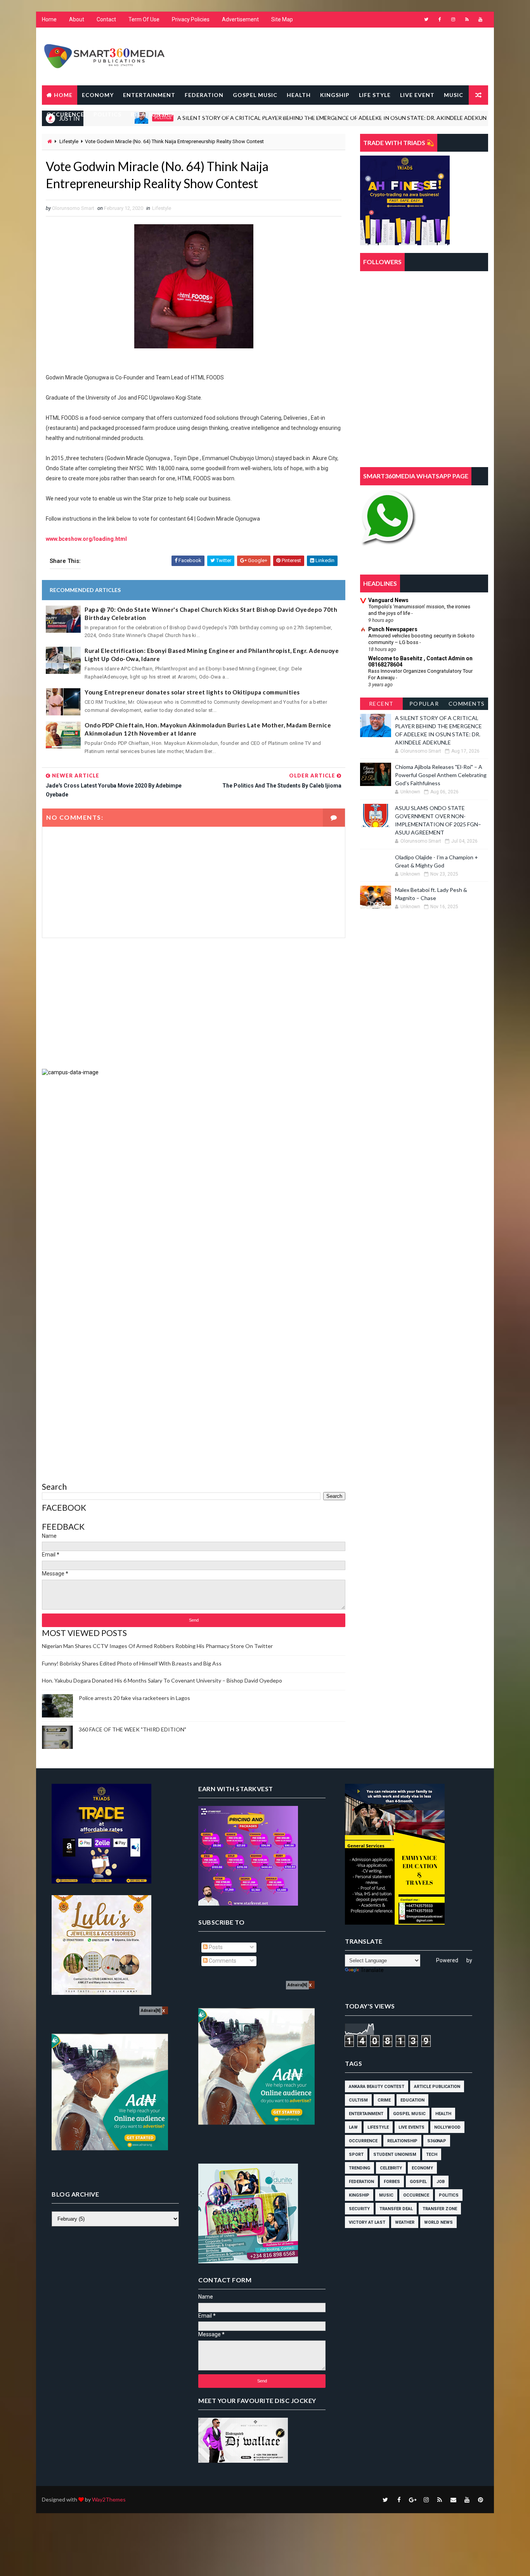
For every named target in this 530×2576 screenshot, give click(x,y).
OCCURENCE (65, 114)
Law (353, 2127)
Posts (215, 1947)
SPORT (233, 114)
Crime (384, 2100)
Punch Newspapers (393, 629)
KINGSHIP (335, 95)
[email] (453, 2500)
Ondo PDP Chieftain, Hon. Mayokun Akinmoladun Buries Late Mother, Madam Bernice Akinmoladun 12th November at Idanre (208, 729)
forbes (392, 2182)
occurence (416, 2195)
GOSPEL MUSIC (255, 95)
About (77, 19)
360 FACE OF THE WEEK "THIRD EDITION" (132, 1729)
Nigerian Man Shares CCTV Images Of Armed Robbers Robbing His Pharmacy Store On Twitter (157, 1646)
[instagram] (453, 19)
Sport (356, 2154)
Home (49, 19)
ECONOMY (98, 95)
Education (412, 2100)
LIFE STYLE (375, 95)
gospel (418, 2182)
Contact (106, 19)
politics (449, 2195)
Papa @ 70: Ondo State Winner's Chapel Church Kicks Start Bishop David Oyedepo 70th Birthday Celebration (211, 614)
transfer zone (440, 2209)
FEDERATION (204, 95)
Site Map (282, 19)
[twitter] (426, 19)
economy (422, 2168)
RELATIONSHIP (153, 114)
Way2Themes (109, 2499)
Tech (432, 2154)
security (359, 2209)
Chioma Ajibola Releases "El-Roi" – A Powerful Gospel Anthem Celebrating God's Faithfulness (441, 775)
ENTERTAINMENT (149, 95)
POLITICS (107, 114)
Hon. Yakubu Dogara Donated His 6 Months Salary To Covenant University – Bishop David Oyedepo (162, 1680)
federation (361, 2182)
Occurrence (363, 2141)
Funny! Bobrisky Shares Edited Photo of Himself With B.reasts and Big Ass (132, 1663)
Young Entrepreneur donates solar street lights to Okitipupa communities (192, 692)
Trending (359, 2168)
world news (438, 2222)
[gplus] (412, 2500)
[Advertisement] (194, 1003)
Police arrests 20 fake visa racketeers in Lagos (134, 1698)
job (441, 2182)
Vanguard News (388, 600)
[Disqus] (194, 1173)
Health (443, 2114)
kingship (359, 2195)
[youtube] (480, 19)
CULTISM (358, 2100)
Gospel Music (409, 2114)
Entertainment (366, 2114)
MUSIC (454, 95)
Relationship (402, 2141)
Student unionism (395, 2154)
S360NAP (437, 2141)
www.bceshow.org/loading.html (86, 539)
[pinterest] (480, 2500)
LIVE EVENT (417, 95)
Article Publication (437, 2087)
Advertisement (240, 19)
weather (405, 2222)
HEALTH (299, 95)
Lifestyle (69, 141)
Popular (424, 704)
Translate (372, 1970)
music (475, 118)
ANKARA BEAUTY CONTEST (377, 2087)
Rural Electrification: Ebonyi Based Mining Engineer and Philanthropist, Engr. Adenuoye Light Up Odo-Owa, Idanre (212, 655)
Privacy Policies (191, 19)
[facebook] (440, 19)
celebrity (391, 2168)
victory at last (367, 2222)
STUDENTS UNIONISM (286, 114)
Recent (381, 704)
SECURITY (199, 114)
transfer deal (396, 2209)
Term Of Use (144, 19)
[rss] (467, 19)
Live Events (411, 2127)
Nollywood (447, 2127)
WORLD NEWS (388, 114)
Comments (467, 704)
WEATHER (343, 114)
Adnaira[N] (151, 2011)
